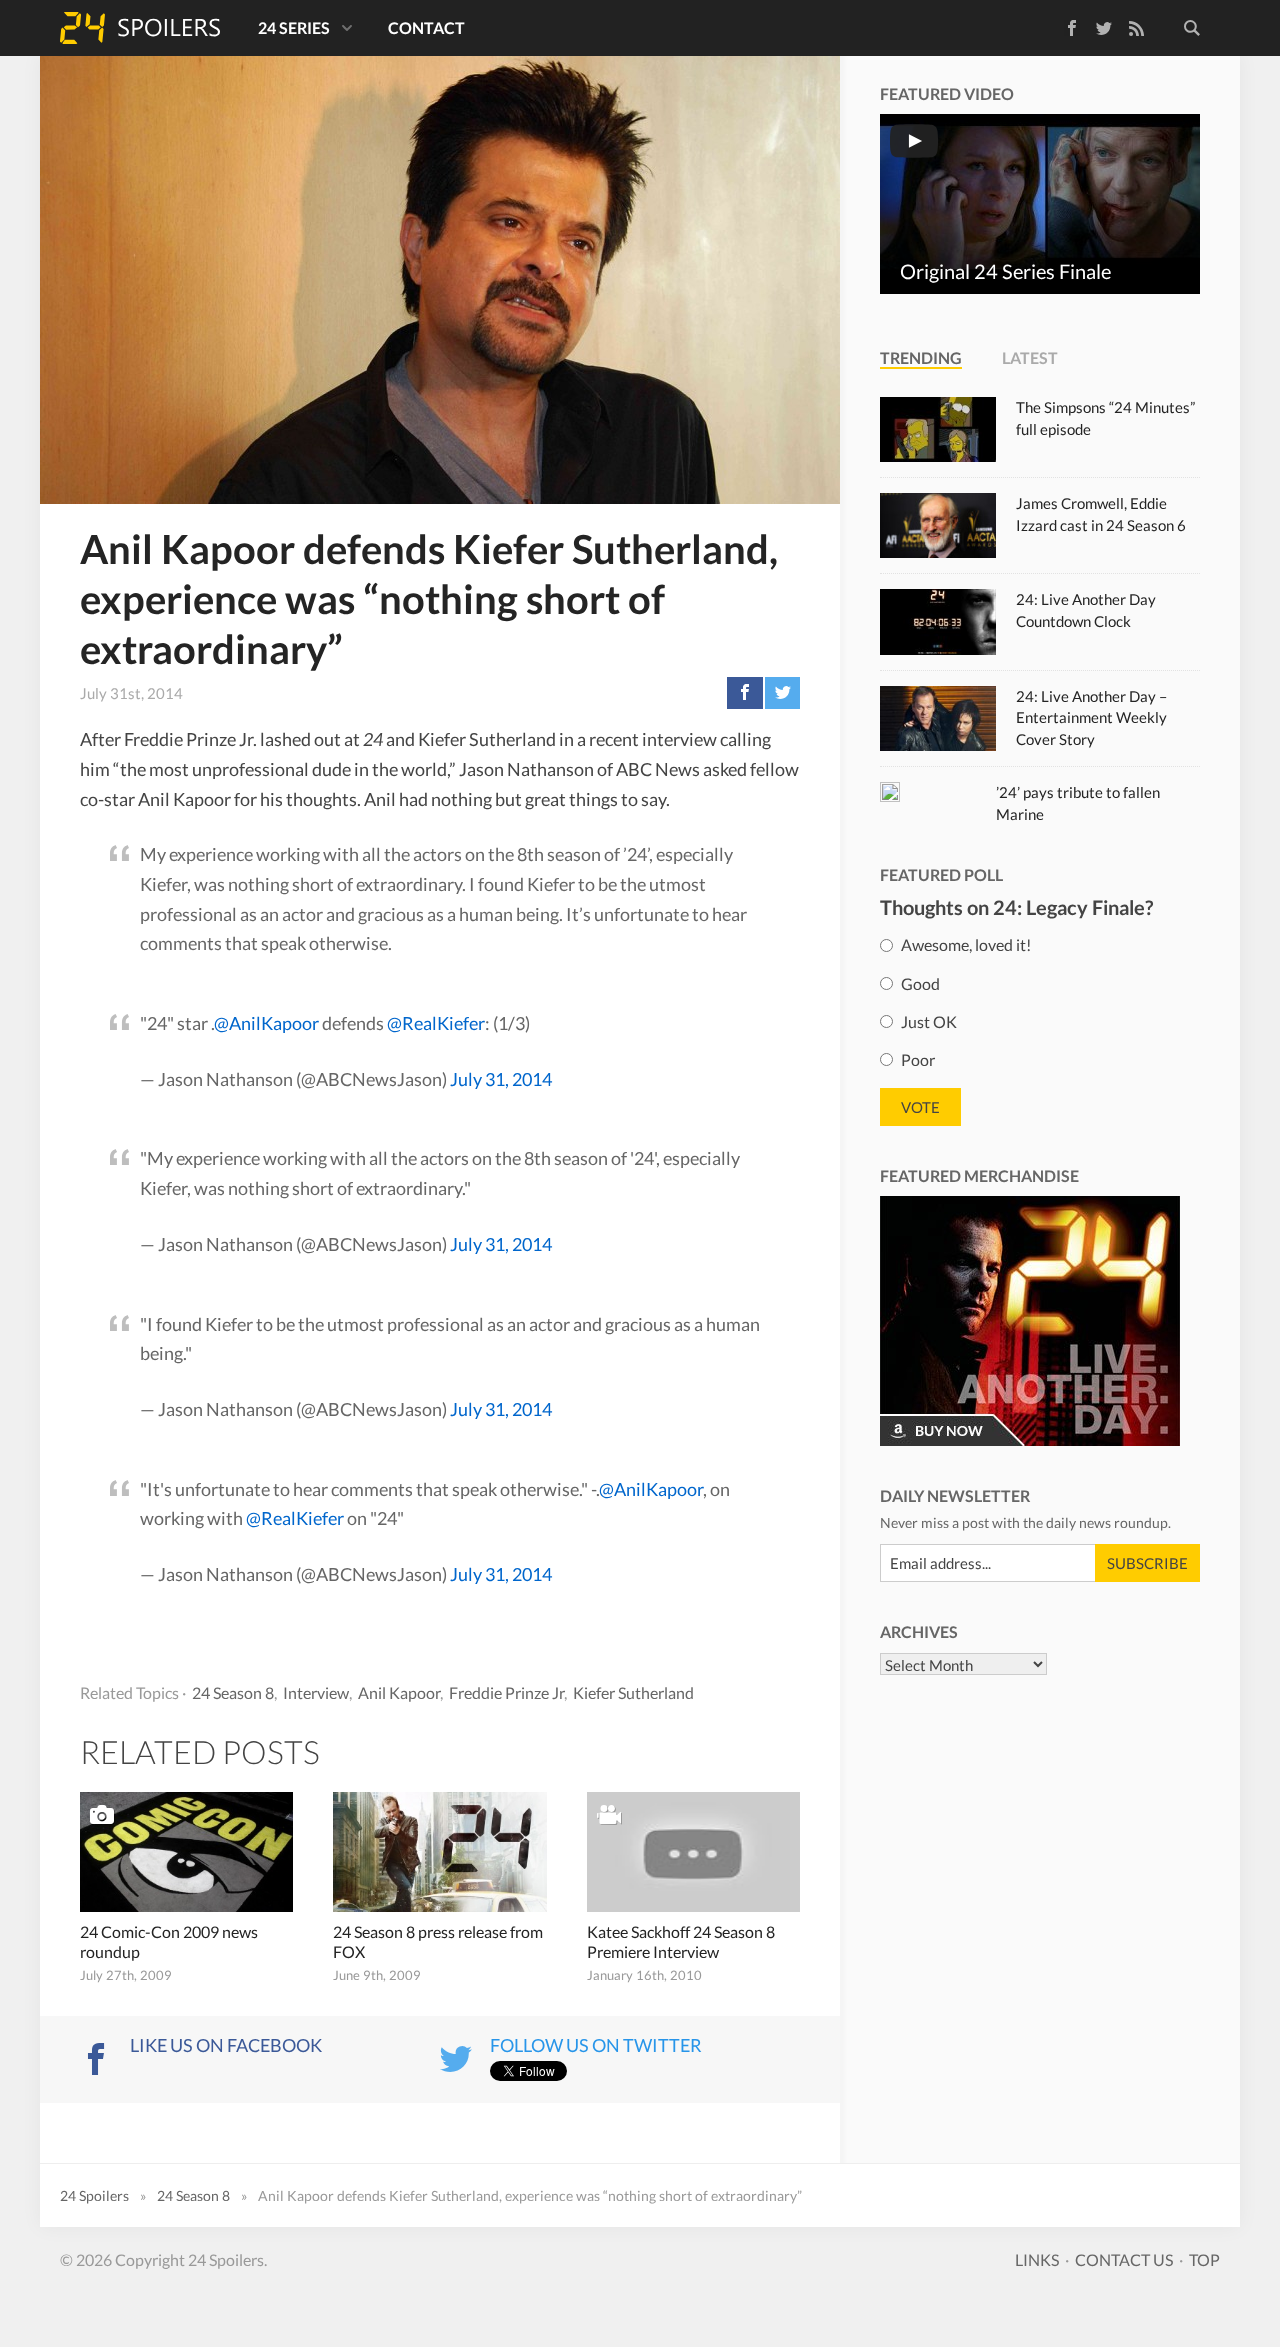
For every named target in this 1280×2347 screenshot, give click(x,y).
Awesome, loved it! (966, 944)
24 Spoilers (140, 28)
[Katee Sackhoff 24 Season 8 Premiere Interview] (693, 1852)
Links (1037, 2259)
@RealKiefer (436, 1023)
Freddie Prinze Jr (506, 1692)
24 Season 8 (233, 1692)
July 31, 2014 (501, 1079)
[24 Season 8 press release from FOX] (439, 1852)
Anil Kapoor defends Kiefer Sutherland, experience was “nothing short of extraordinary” (429, 599)
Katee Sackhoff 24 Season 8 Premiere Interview (681, 1941)
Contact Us (1124, 2259)
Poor (918, 1059)
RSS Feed (1136, 28)
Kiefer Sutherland (633, 1692)
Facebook (1057, 24)
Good (920, 982)
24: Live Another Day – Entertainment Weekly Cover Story (1091, 718)
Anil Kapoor (399, 1692)
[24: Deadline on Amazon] (1030, 1321)
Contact (426, 27)
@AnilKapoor (266, 1023)
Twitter (1104, 28)
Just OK (929, 1021)
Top (1204, 2259)
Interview (316, 1692)
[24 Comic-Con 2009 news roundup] (186, 1852)
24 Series (294, 27)
